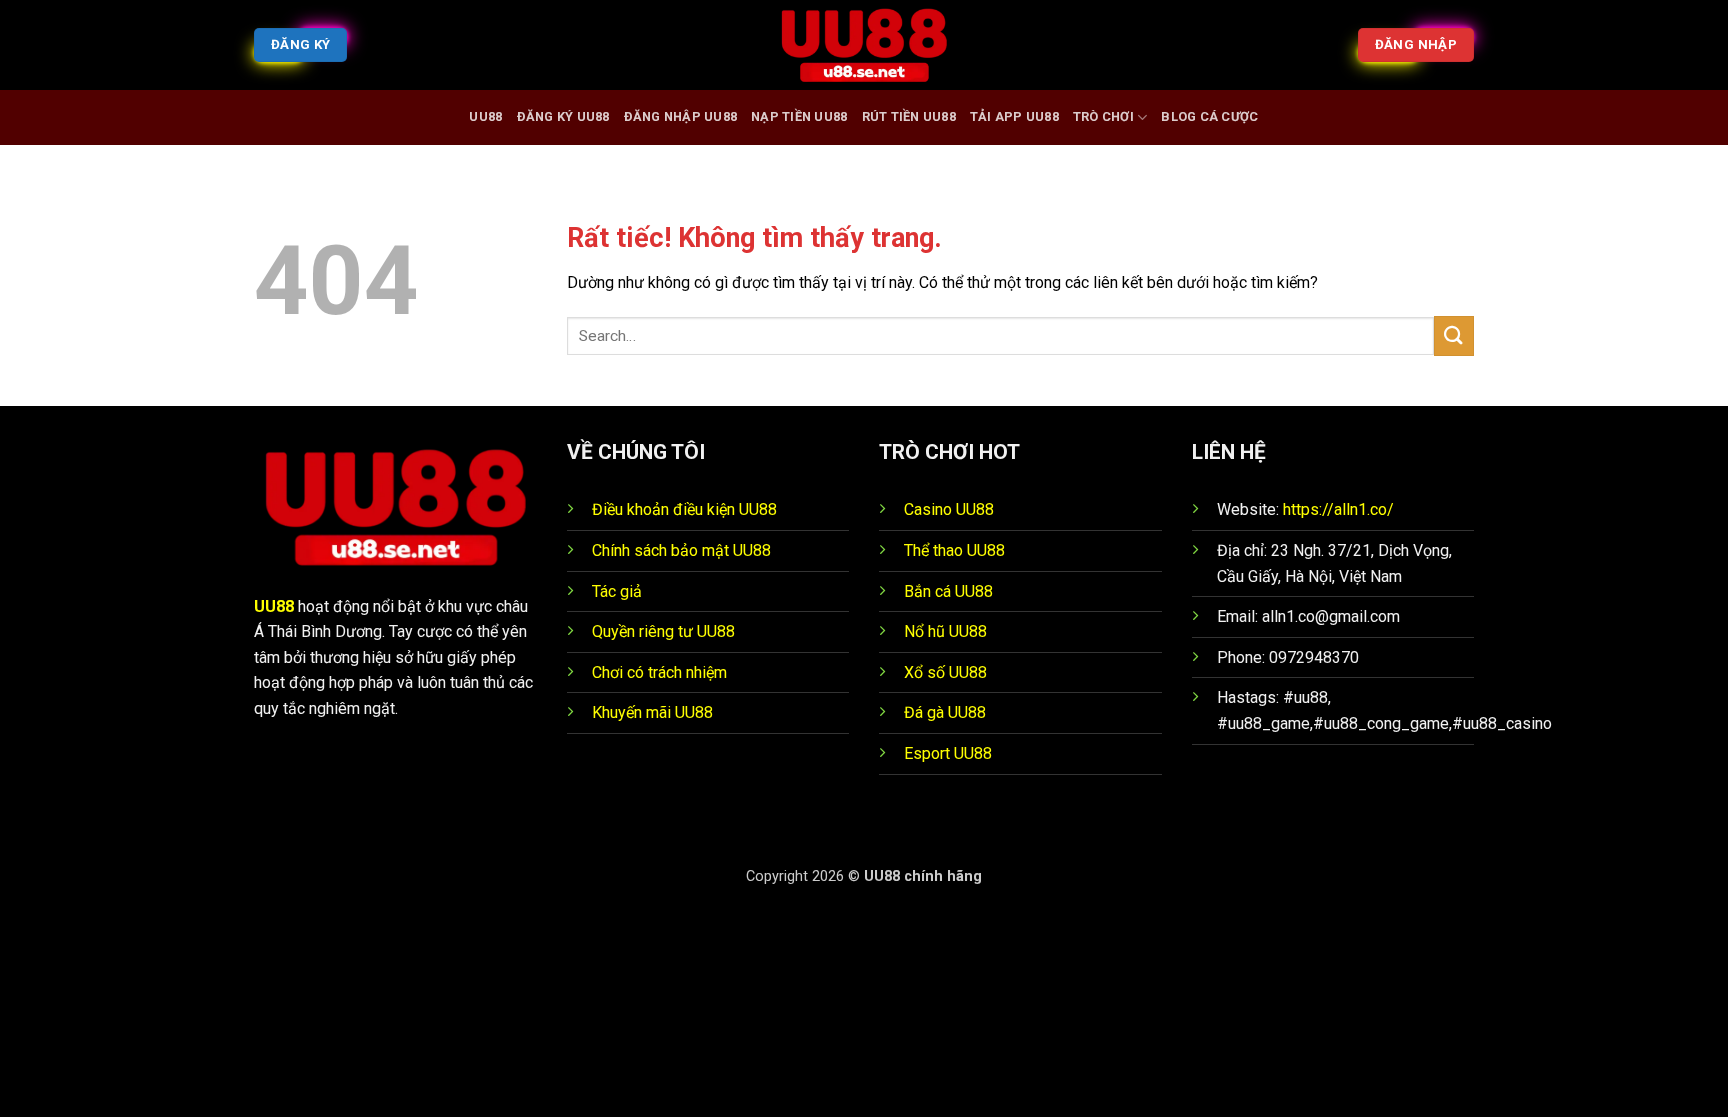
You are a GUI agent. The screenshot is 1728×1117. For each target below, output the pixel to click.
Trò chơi (1103, 116)
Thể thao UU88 (954, 550)
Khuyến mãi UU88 (652, 712)
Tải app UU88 (1014, 116)
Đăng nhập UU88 (681, 116)
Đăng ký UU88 (563, 116)
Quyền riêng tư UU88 (663, 631)
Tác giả (617, 591)
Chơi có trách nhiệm (659, 672)
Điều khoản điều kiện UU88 (684, 509)
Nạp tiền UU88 (799, 116)
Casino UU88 (949, 509)
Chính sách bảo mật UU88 (681, 550)
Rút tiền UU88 (909, 116)
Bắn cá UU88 (948, 591)
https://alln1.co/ (1338, 509)
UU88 (485, 116)
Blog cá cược (1209, 116)
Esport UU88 (948, 753)
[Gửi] (1454, 335)
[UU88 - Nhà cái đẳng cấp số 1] (864, 45)
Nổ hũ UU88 (945, 631)
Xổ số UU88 (945, 672)
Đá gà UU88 (945, 712)
